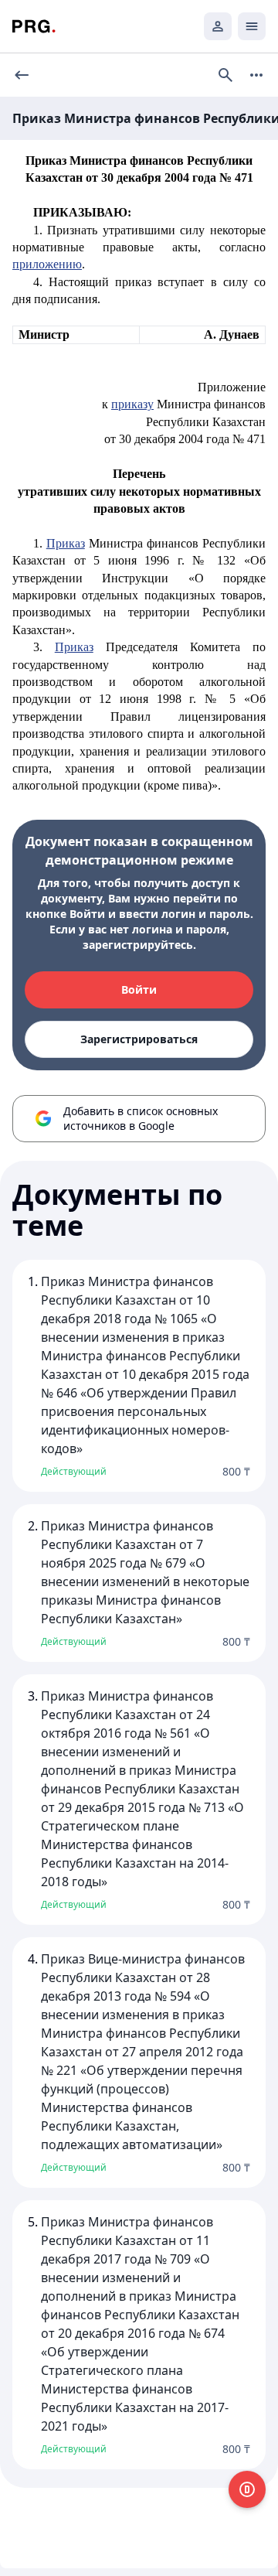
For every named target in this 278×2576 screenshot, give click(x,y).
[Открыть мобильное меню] (252, 26)
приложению (47, 264)
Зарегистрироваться (139, 1039)
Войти (139, 989)
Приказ (66, 543)
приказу (132, 404)
